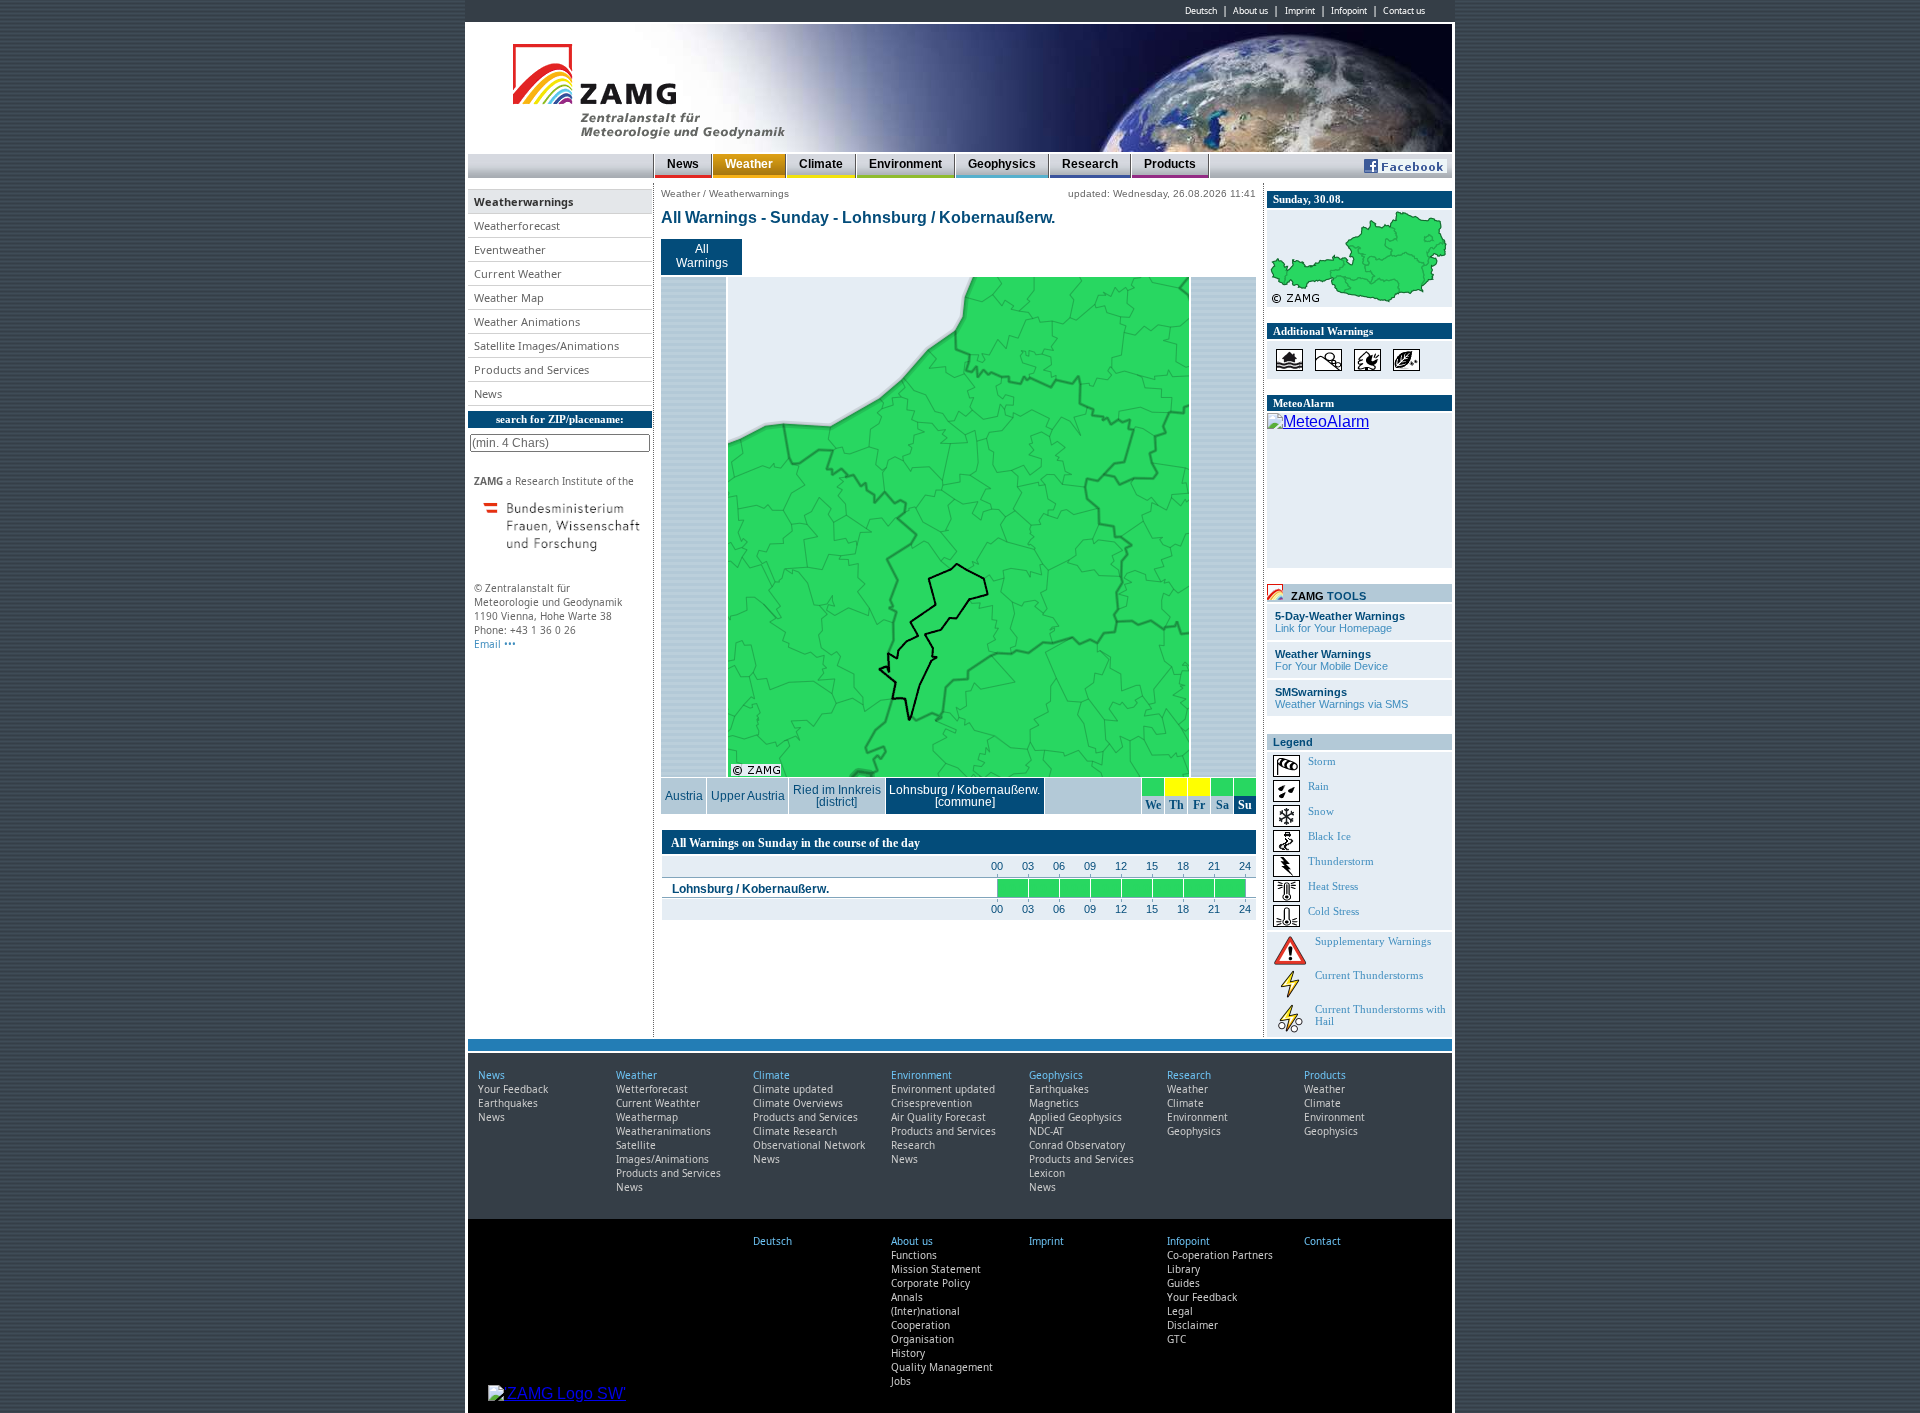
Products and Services (668, 1173)
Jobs (901, 1381)
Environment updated (943, 1089)
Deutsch (1201, 11)
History (908, 1353)
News (683, 164)
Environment (905, 164)
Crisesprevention (931, 1103)
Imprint (1300, 11)
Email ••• (495, 644)
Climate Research (795, 1131)
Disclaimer (1192, 1325)
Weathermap (647, 1117)
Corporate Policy (930, 1283)
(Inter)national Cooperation (925, 1318)
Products (1170, 164)
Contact (1322, 1241)
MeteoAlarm (1303, 403)
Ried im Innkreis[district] (837, 796)
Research (1090, 164)
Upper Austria (748, 796)
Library (1183, 1269)
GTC (1176, 1339)
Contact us (1404, 11)
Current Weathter (658, 1103)
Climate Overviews (798, 1103)
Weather (749, 164)
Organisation (922, 1339)
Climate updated (793, 1089)
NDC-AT (1046, 1131)
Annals (907, 1297)
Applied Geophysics (1075, 1117)
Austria (684, 796)
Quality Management (942, 1367)
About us (1250, 11)
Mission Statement (936, 1269)
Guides (1183, 1283)
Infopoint (1349, 11)
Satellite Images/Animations (662, 1152)
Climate (821, 164)
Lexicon (1047, 1173)
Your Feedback (513, 1089)
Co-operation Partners (1220, 1255)
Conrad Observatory (1077, 1145)
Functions (914, 1255)
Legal (1180, 1311)
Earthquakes (508, 1103)
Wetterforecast (652, 1089)
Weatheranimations (663, 1131)
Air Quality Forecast (938, 1117)
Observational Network (809, 1145)
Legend (1293, 742)
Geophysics (1002, 164)
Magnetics (1054, 1103)
